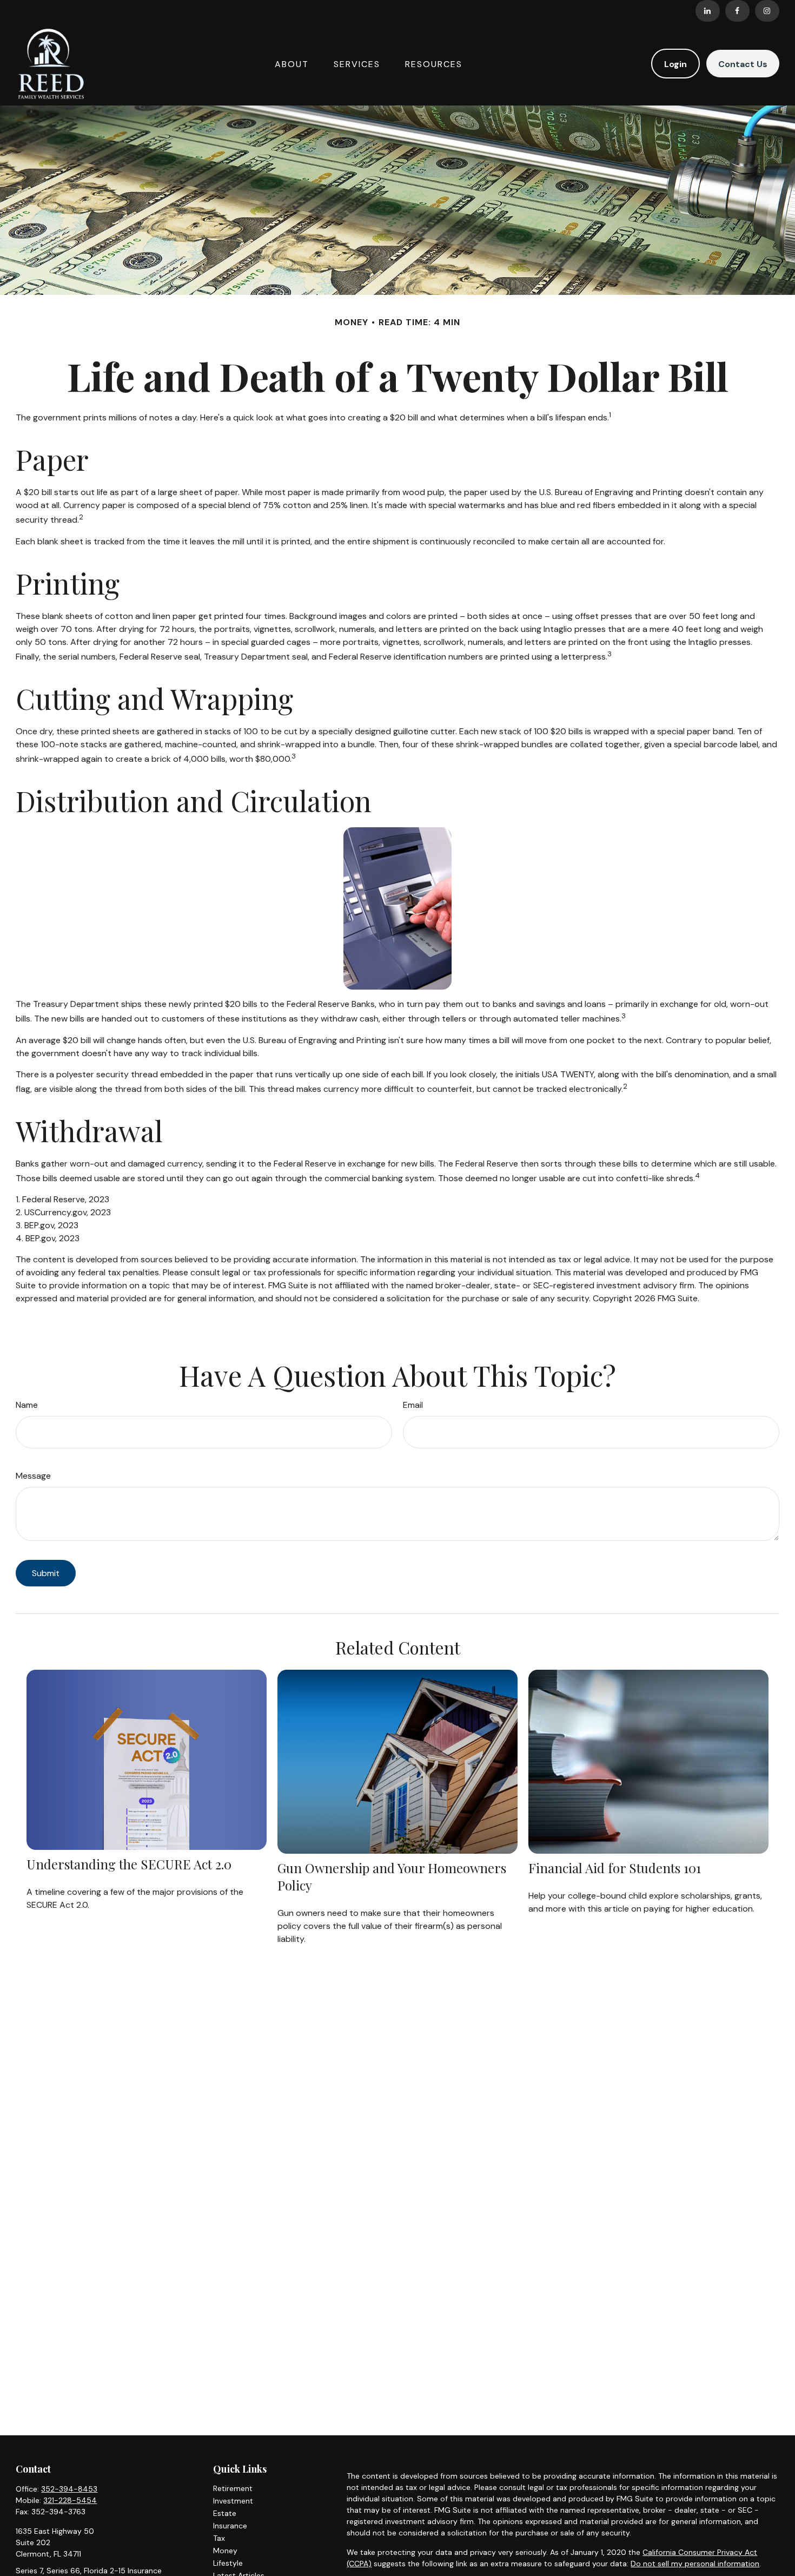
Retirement (233, 2488)
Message (33, 1476)
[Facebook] (737, 11)
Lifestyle (228, 2563)
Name (27, 1405)
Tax (219, 2538)
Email (413, 1405)
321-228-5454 (70, 2500)
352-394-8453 (69, 2489)
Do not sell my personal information (695, 2564)
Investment (233, 2501)
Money (225, 2551)
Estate (225, 2513)
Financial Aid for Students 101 (615, 1868)
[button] (292, 63)
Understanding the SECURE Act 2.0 (129, 1864)
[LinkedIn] (708, 11)
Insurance (230, 2526)
